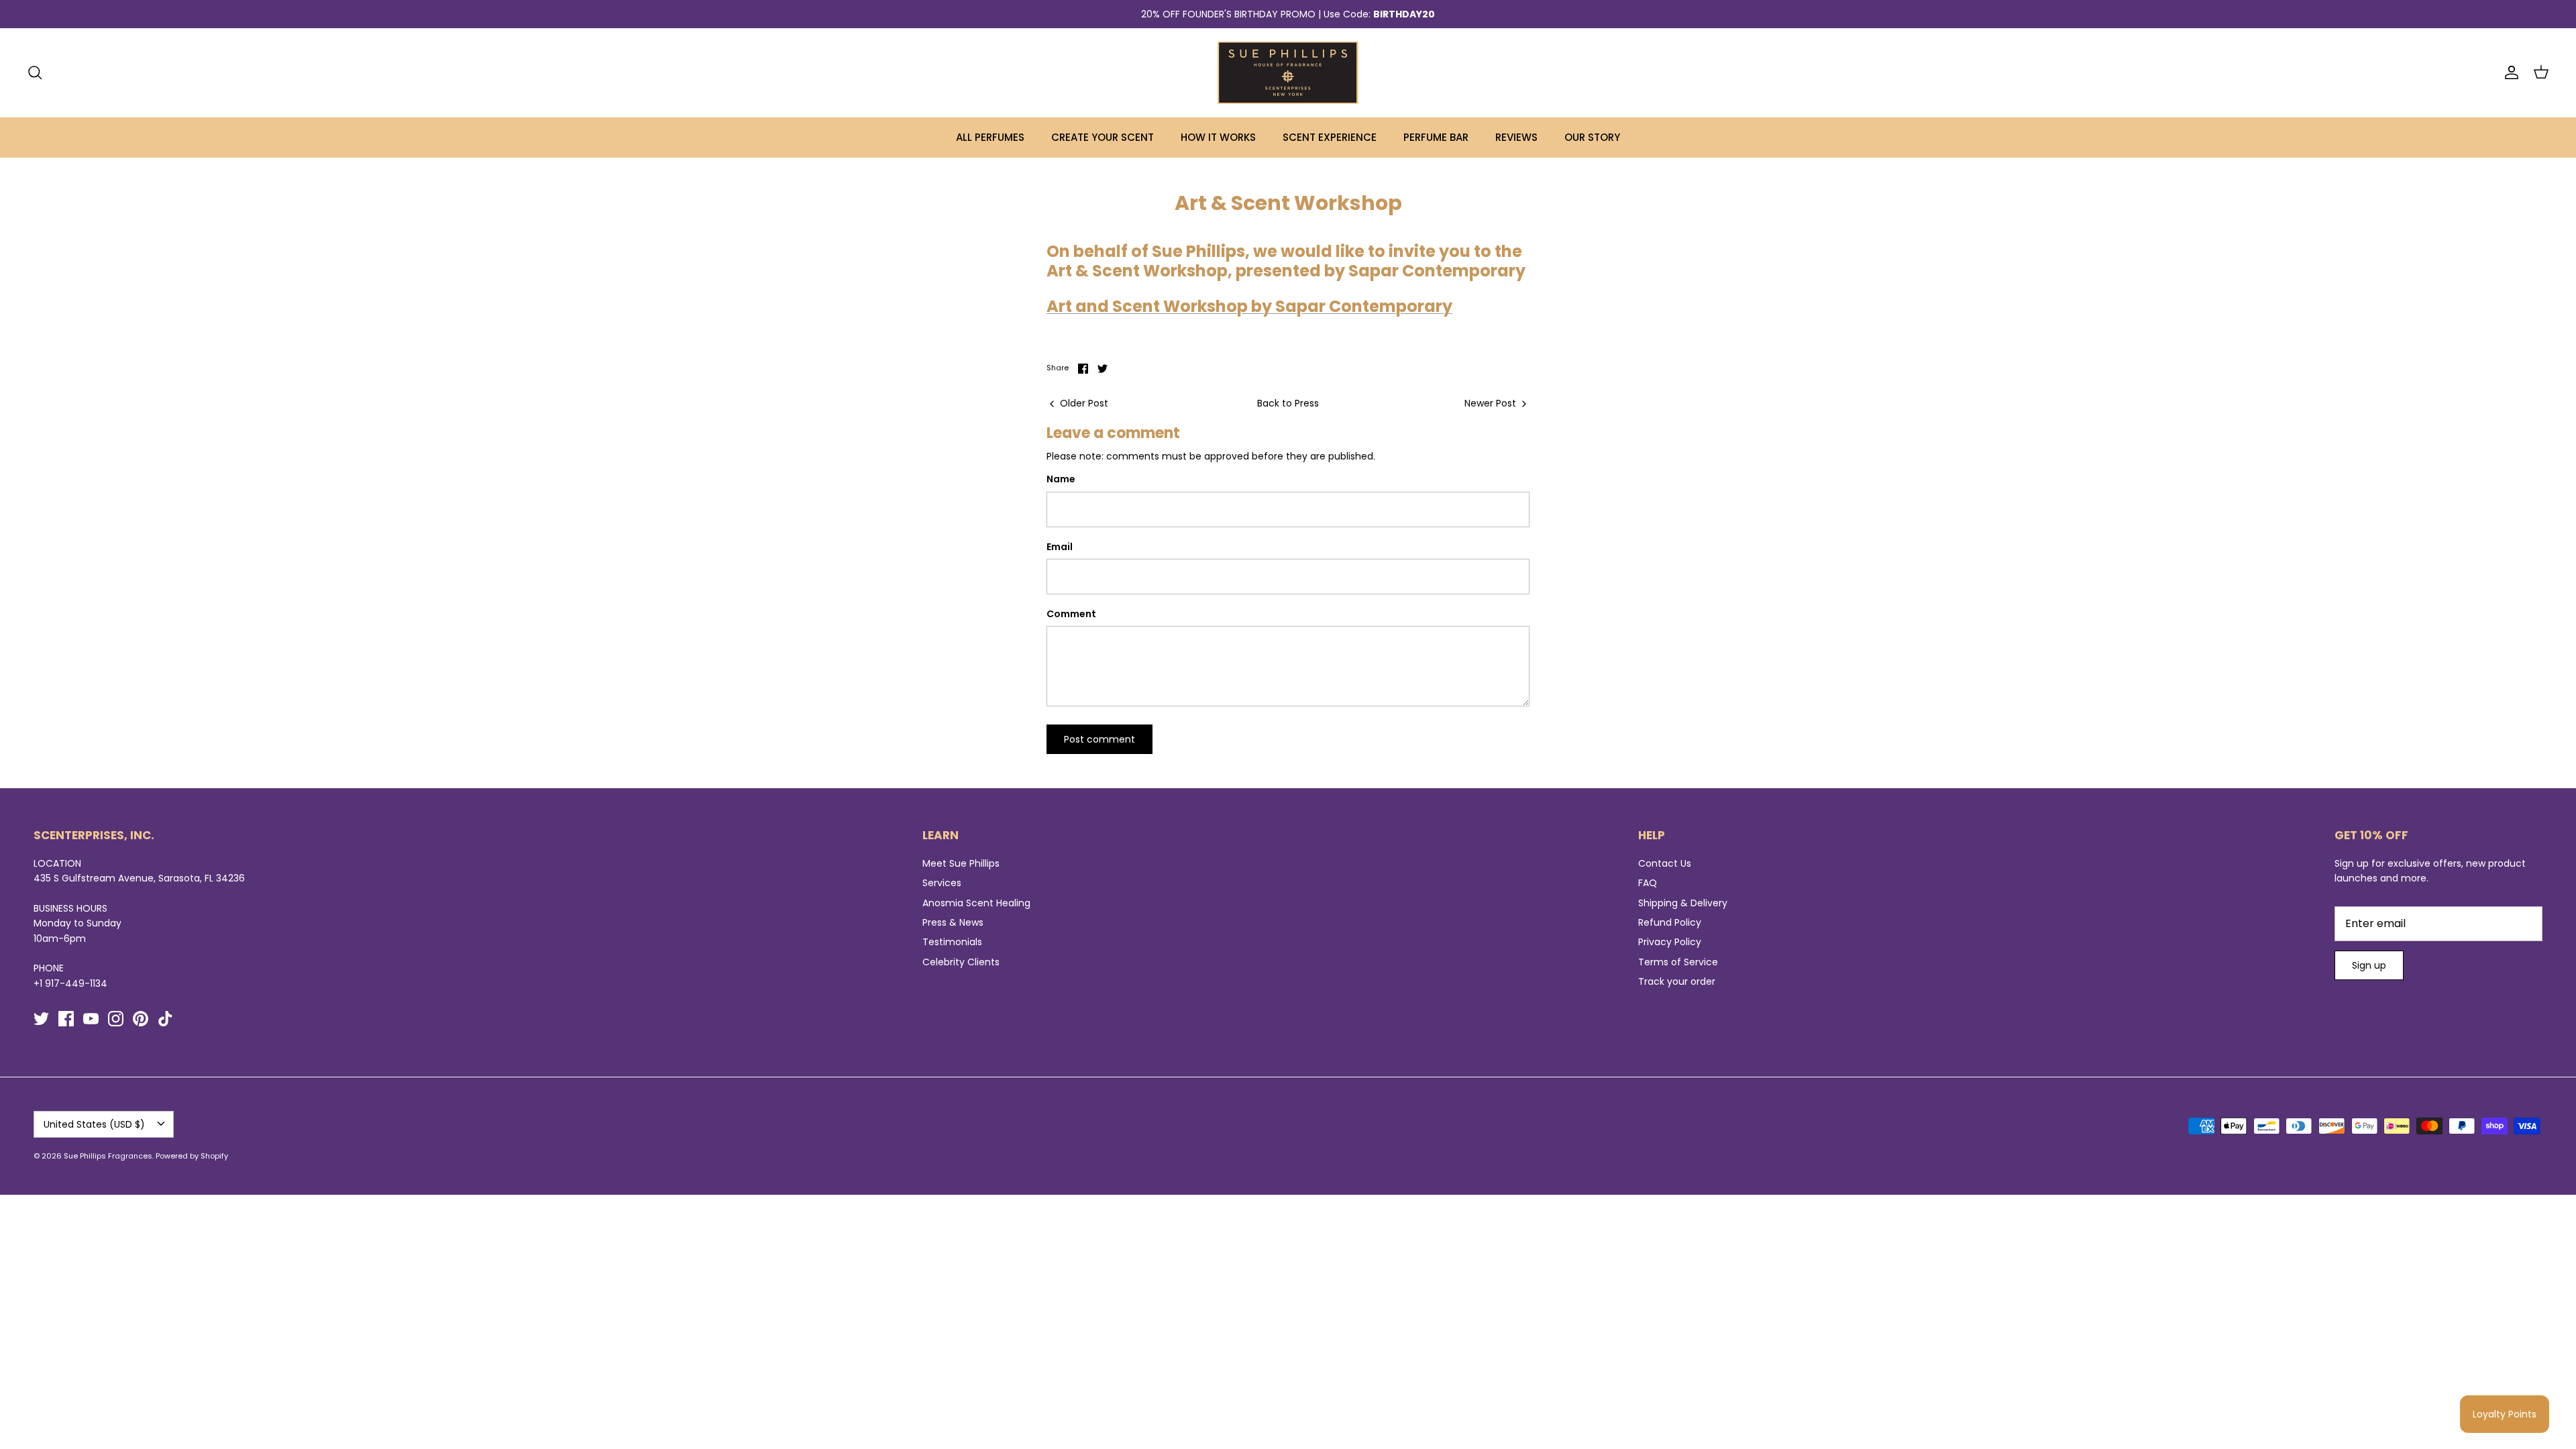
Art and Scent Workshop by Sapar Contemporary (1249, 306)
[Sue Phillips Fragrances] (1288, 73)
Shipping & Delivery (1683, 903)
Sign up (2369, 965)
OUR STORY (1592, 137)
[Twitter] (41, 1019)
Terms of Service (1678, 962)
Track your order (1677, 981)
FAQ (1648, 883)
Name (1061, 479)
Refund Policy (1670, 922)
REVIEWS (1516, 137)
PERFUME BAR (1436, 137)
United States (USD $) (94, 1124)
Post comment (1099, 739)
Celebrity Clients (961, 962)
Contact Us (1665, 863)
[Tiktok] (165, 1019)
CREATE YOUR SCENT (1103, 137)
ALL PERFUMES (990, 137)
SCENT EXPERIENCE (1330, 137)
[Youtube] (91, 1019)
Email (1060, 547)
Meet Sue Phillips (961, 863)
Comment (1071, 614)
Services (942, 883)
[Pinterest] (141, 1019)
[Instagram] (116, 1019)
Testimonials (952, 942)
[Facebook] (66, 1019)
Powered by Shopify (192, 1156)
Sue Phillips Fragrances (108, 1156)
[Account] (2509, 72)
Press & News (953, 922)
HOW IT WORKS (1218, 137)
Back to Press (1288, 403)
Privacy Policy (1670, 942)
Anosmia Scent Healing (976, 903)
